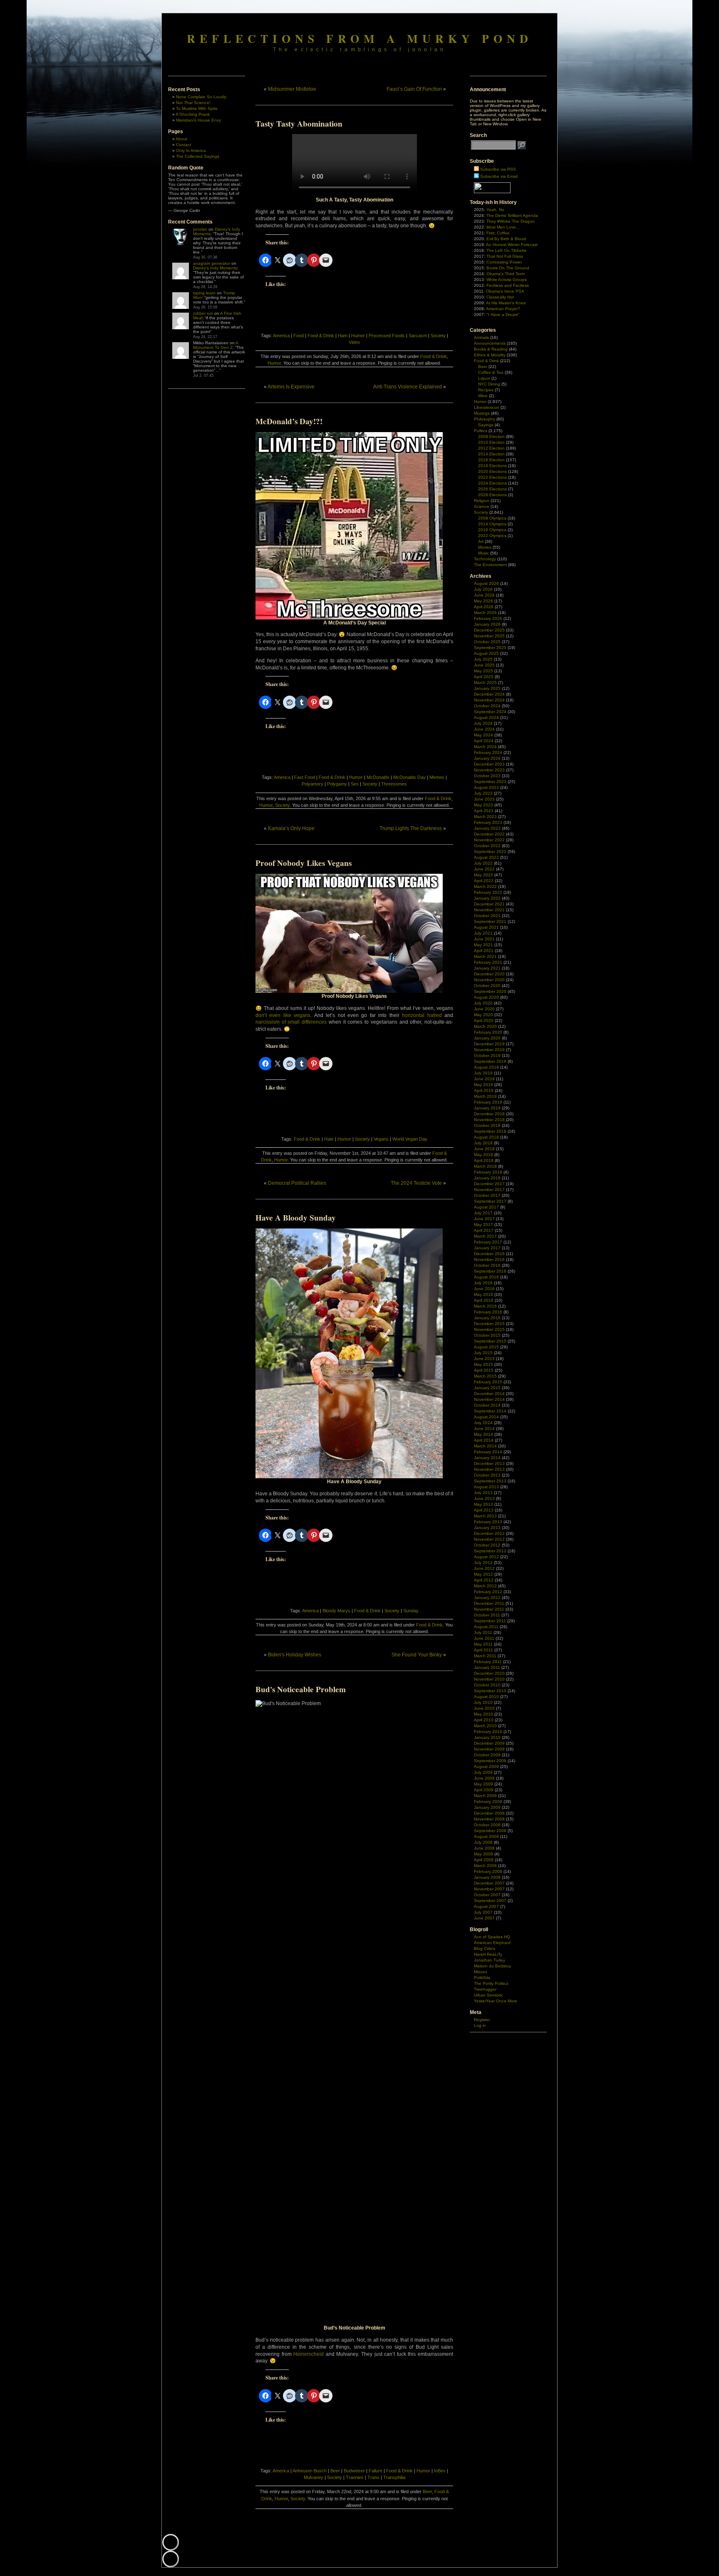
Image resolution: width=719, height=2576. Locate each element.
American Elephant (492, 1943)
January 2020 (487, 1038)
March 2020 (485, 1026)
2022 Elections (492, 477)
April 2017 (484, 1230)
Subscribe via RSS (498, 169)
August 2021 (486, 927)
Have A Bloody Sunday (296, 1218)
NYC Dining (489, 384)
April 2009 (484, 1790)
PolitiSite (482, 1978)
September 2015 (490, 1341)
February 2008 (488, 1871)
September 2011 (490, 1621)
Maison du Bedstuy (492, 1966)
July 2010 (483, 1702)
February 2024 (488, 752)
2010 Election (491, 442)
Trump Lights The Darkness (411, 828)
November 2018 (489, 1120)
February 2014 (488, 1452)
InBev (440, 2471)
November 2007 (489, 1889)
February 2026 (488, 618)
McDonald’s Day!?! (289, 421)
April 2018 (484, 1160)
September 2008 (490, 1831)
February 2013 (488, 1522)
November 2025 (489, 636)
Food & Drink (321, 336)
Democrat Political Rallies (297, 1183)
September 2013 (490, 1481)
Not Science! (193, 103)
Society (438, 336)
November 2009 (489, 1749)
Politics (481, 431)
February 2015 (488, 1382)
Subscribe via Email (499, 176)
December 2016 (489, 1254)
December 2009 (489, 1743)
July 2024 (483, 723)
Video (354, 342)
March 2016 (485, 1306)
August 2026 (486, 583)
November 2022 (489, 840)
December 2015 (489, 1324)
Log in (480, 2025)
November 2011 (489, 1609)
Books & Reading (491, 349)
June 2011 (484, 1638)
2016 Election (491, 460)
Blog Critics (485, 1948)
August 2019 (486, 1067)
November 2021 (489, 910)
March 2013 (485, 1516)
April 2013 (484, 1510)
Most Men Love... (503, 227)
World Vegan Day (410, 1139)
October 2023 (487, 776)
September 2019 (490, 1061)
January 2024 (487, 758)
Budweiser (354, 2471)
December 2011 (489, 1603)
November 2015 (489, 1329)
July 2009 (483, 1772)
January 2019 (487, 1108)
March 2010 (485, 1726)
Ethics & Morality (490, 355)
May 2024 (483, 735)
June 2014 (484, 1428)
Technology (485, 559)
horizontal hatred (422, 1015)
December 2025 (489, 630)
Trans (373, 2477)
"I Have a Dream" (503, 315)
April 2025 (484, 677)
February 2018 (488, 1172)
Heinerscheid (309, 2354)
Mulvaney (314, 2477)
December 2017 (489, 1184)
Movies (485, 547)
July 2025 (483, 659)
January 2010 (487, 1737)
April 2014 (484, 1440)
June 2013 (484, 1498)
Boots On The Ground (508, 268)
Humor (358, 336)
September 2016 (490, 1271)
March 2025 (485, 683)
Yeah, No (495, 210)
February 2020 (488, 1032)
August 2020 (486, 997)
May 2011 (483, 1644)
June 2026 (484, 595)
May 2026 (483, 601)
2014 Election (491, 454)
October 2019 (487, 1056)
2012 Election (491, 448)
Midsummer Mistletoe (292, 89)
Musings (482, 413)
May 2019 (483, 1085)
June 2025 (484, 665)
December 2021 (489, 904)
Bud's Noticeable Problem (301, 1689)
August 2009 (486, 1767)
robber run (203, 313)
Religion (482, 501)
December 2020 (489, 974)
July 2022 (483, 863)
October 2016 (487, 1265)
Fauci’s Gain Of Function (414, 89)
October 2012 (487, 1545)
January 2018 (487, 1178)
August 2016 (486, 1277)
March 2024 (485, 747)
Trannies (355, 2477)
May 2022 (483, 875)
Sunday (411, 1611)
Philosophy (485, 419)
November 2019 (489, 1050)
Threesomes (394, 784)
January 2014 (487, 1458)
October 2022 (487, 846)
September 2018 (490, 1131)
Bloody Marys (336, 1611)
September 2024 (490, 712)
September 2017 (490, 1201)
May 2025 (483, 671)
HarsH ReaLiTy (488, 1954)
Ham (343, 336)
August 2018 (486, 1137)
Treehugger (485, 1989)
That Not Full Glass (505, 256)
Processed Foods (387, 336)
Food (299, 336)
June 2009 (484, 1778)
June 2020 (484, 1009)
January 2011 (487, 1667)
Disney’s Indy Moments (215, 268)
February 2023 (488, 822)
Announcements (490, 343)
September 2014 (490, 1411)
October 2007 (487, 1895)
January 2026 (487, 624)
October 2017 (487, 1195)
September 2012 (490, 1551)
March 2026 (485, 613)
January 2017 (487, 1248)
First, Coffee (498, 233)
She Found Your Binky (417, 1655)
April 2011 (483, 1650)
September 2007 (490, 1901)
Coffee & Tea (491, 372)
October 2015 (487, 1335)
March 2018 (485, 1166)
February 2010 (488, 1732)
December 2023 (489, 764)
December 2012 (489, 1533)
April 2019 (484, 1090)
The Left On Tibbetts (506, 250)
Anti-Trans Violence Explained (408, 387)
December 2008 (489, 1813)
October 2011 (487, 1615)
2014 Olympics (492, 524)
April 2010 (484, 1720)
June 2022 (484, 869)
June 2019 (484, 1079)
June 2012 (484, 1568)
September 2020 (490, 991)
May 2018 (483, 1155)
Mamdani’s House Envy (198, 120)
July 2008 (483, 1842)
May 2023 (483, 805)
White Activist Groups (507, 280)
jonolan (200, 229)
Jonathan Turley (490, 1960)
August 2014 (486, 1417)
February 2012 (488, 1592)
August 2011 (486, 1627)
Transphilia (394, 2477)
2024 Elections (492, 483)
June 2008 (484, 1848)
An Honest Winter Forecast (512, 245)
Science (482, 506)
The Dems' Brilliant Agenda (512, 215)
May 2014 (483, 1434)
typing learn (204, 293)
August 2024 (486, 717)
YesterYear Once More (496, 2001)
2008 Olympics (492, 518)
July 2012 (483, 1563)
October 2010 (487, 1685)
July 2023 (483, 793)
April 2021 (484, 951)
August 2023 (486, 787)
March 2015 (485, 1376)
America (281, 336)
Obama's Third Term (506, 274)
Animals (481, 337)
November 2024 (489, 700)
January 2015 (487, 1388)
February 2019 (488, 1102)
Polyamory (312, 784)
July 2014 (483, 1423)
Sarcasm (418, 336)
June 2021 (484, 939)
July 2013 (483, 1493)
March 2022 (485, 886)
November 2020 (489, 980)
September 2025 (490, 648)
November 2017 (489, 1190)
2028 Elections (492, 495)
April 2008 (484, 1860)
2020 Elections (492, 471)
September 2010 (490, 1691)
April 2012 (484, 1580)
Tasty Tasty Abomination (299, 124)
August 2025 (486, 653)
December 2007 (489, 1883)
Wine (483, 396)
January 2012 (487, 1598)
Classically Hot (500, 297)
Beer (335, 2471)
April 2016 (484, 1300)
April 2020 (484, 1021)
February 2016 (488, 1312)
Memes (437, 777)
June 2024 (484, 729)
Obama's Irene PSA (505, 291)
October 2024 (487, 706)
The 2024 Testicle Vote (416, 1183)
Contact (183, 145)
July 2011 (483, 1632)
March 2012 (485, 1586)
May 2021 (483, 945)
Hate (329, 1139)
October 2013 (487, 1475)
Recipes (486, 390)
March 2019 (485, 1096)
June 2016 (484, 1289)
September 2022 (490, 852)
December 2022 (489, 834)
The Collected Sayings (198, 156)
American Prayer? (503, 309)
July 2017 (483, 1213)
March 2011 (485, 1656)
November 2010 (489, 1679)
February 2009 (488, 1801)
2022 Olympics (492, 536)
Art (481, 541)
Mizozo (481, 1972)
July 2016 (483, 1283)
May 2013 (483, 1504)
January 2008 (487, 1877)
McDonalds (378, 777)
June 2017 (484, 1219)
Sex (355, 784)
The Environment (490, 565)
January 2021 (487, 968)
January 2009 (487, 1807)
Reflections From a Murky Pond (360, 38)
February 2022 (488, 892)
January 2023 (487, 828)
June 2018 (484, 1149)
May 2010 (483, 1714)
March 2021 (485, 956)
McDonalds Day (409, 777)
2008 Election (491, 436)
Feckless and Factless (508, 285)
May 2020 (483, 1015)
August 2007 (486, 1906)
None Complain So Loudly (201, 97)
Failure (376, 2471)
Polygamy (337, 784)
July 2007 (483, 1912)
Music (483, 553)
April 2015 (484, 1370)
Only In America (191, 150)
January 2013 (487, 1528)
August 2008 (486, 1836)
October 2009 (487, 1755)
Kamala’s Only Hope (291, 828)
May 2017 (483, 1225)
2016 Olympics (492, 530)
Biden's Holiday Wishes (295, 1655)
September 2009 (490, 1761)
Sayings (486, 425)
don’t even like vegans (283, 1015)
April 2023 (484, 811)
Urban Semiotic (488, 1995)
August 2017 (486, 1207)
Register (482, 2020)
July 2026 (483, 589)
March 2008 (485, 1866)
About (181, 139)
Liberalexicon (487, 407)
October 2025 (487, 642)
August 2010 (486, 1697)
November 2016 (489, 1259)
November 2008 (489, 1819)
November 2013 (489, 1469)
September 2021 (490, 921)
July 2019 (483, 1073)
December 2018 (489, 1114)
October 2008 (487, 1825)
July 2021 (483, 933)
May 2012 (483, 1574)
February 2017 (488, 1242)
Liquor (484, 378)
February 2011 (488, 1662)
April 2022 (484, 881)
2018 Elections (492, 466)
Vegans (381, 1139)
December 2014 (489, 1394)
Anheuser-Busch (310, 2471)
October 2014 (487, 1405)
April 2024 (484, 741)
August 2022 (486, 857)
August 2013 (486, 1487)
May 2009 (483, 1784)
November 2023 (489, 770)
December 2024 (489, 694)
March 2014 (485, 1446)
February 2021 (488, 962)
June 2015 (484, 1359)
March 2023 (485, 817)
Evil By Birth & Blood (506, 239)
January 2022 (487, 898)
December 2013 (489, 1463)
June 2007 (484, 1918)
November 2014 (489, 1399)
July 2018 (483, 1143)
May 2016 (483, 1294)
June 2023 (484, 799)
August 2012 (486, 1557)
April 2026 (484, 607)
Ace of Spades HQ (492, 1937)
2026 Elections (492, 489)
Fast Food (305, 777)
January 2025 (487, 688)
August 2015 (486, 1347)
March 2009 (485, 1796)
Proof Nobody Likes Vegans (304, 863)
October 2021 (487, 916)
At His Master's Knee (506, 303)
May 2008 (483, 1854)
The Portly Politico (491, 1983)
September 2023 (490, 782)
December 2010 (489, 1673)
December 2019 (489, 1044)
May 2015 (483, 1364)
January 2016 (487, 1318)
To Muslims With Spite (197, 108)
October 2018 (487, 1125)
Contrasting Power (504, 262)
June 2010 (484, 1708)
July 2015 (483, 1353)
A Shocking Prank (193, 114)
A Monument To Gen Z (216, 345)
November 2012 (489, 1539)
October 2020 (487, 986)
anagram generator (212, 263)
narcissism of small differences (291, 1022)
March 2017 (485, 1236)
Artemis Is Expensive (291, 387)
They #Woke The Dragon (511, 221)
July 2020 (483, 1003)
